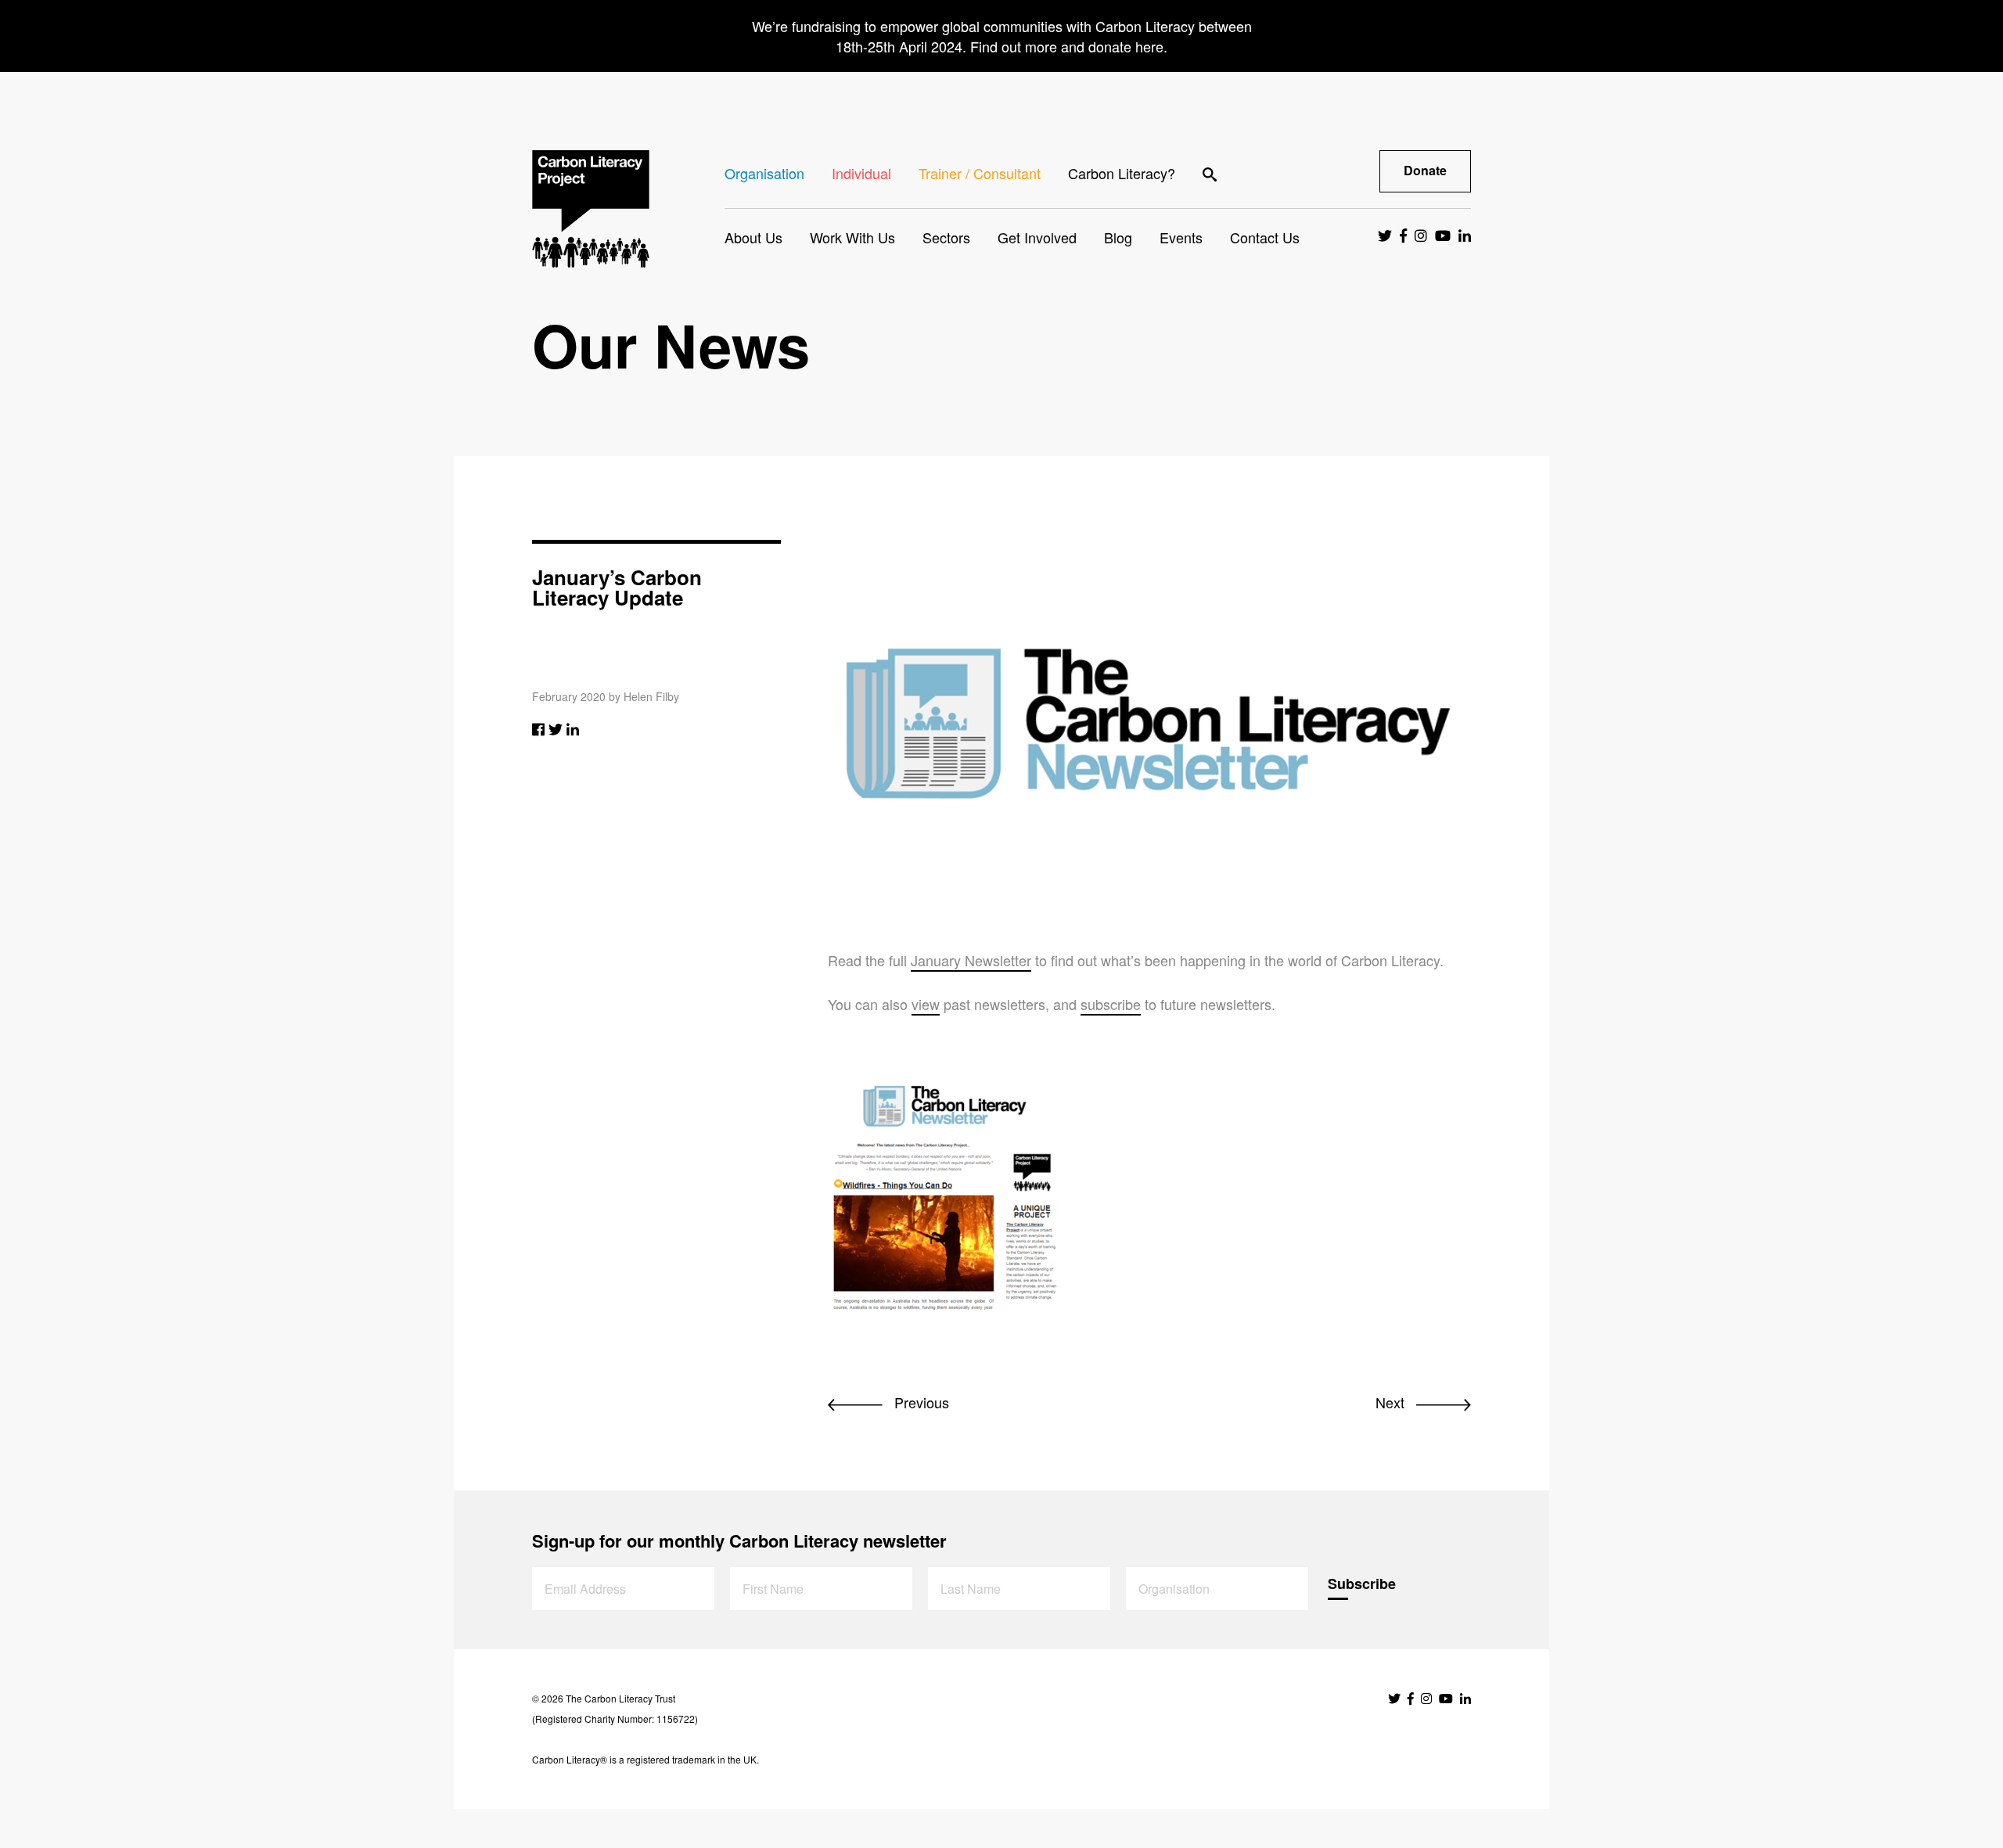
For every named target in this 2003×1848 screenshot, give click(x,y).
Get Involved (1037, 237)
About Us (753, 237)
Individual (861, 173)
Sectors (946, 237)
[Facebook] (538, 728)
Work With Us (852, 237)
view (926, 1004)
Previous (920, 1402)
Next (1392, 1402)
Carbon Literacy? (1122, 173)
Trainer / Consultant (980, 173)
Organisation (764, 173)
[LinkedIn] (573, 728)
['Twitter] (556, 728)
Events (1181, 237)
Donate (1425, 170)
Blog (1118, 237)
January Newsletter (971, 960)
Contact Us (1265, 237)
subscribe (1111, 1004)
